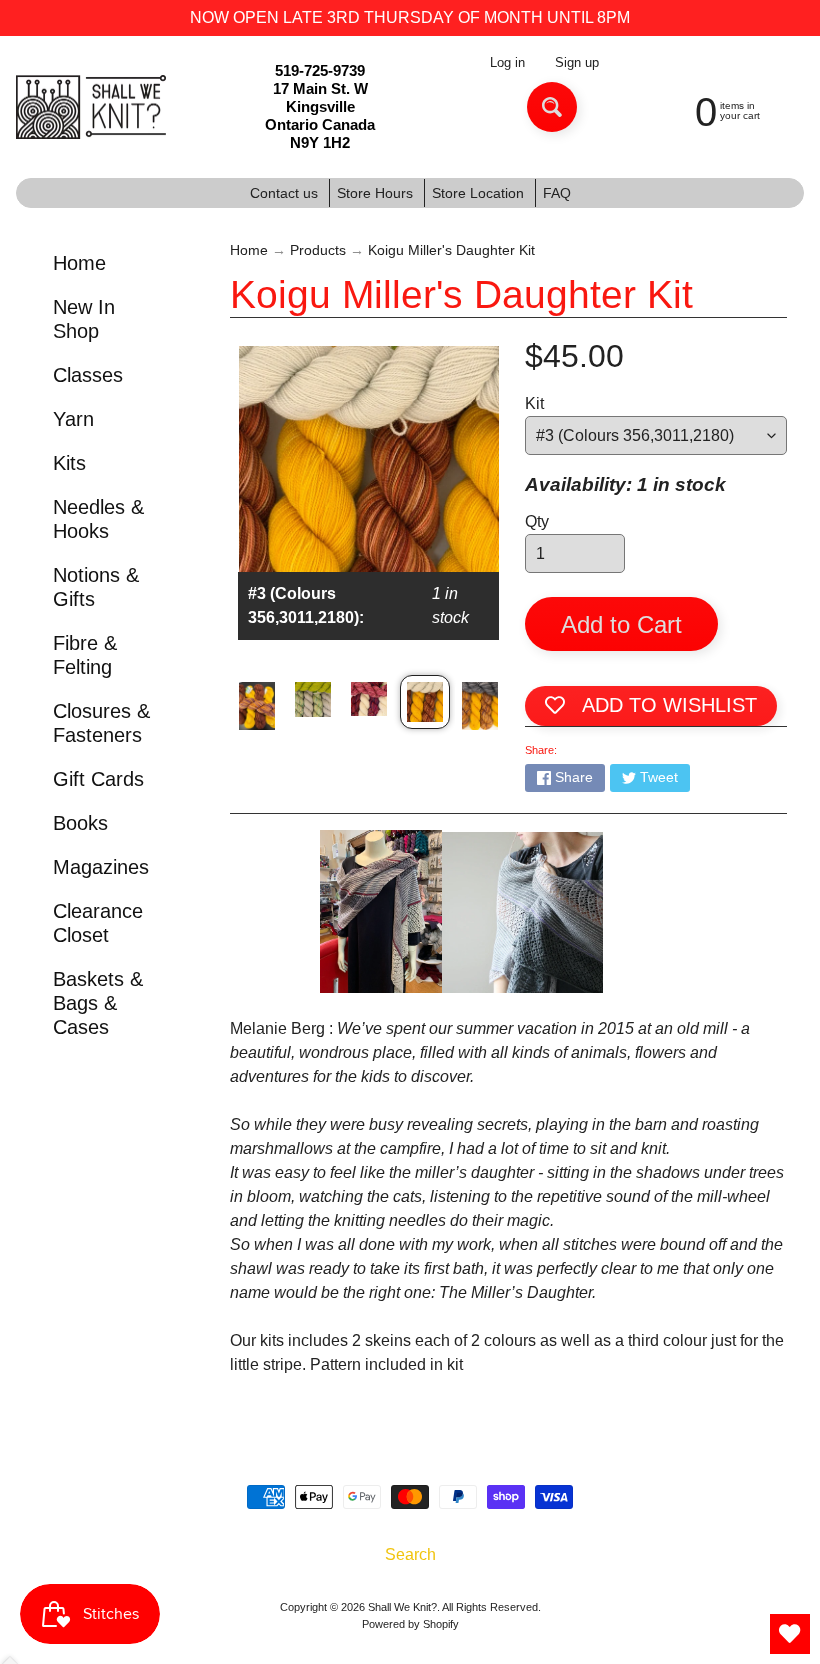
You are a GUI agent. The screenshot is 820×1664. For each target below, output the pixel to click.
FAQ (557, 193)
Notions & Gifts (96, 587)
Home (79, 263)
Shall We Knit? (402, 1607)
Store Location (478, 193)
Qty (537, 521)
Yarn (73, 419)
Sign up (577, 63)
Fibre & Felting (85, 655)
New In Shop (84, 319)
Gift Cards (98, 779)
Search (410, 1554)
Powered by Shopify (410, 1624)
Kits (69, 463)
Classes (88, 375)
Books (80, 823)
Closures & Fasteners (101, 723)
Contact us (284, 193)
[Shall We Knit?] (91, 107)
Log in (507, 63)
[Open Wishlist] (790, 1634)
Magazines (101, 867)
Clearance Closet (98, 923)
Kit (534, 403)
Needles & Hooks (98, 519)
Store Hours (375, 193)
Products (318, 250)
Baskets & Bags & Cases (98, 1003)
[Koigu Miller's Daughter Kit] (257, 706)
